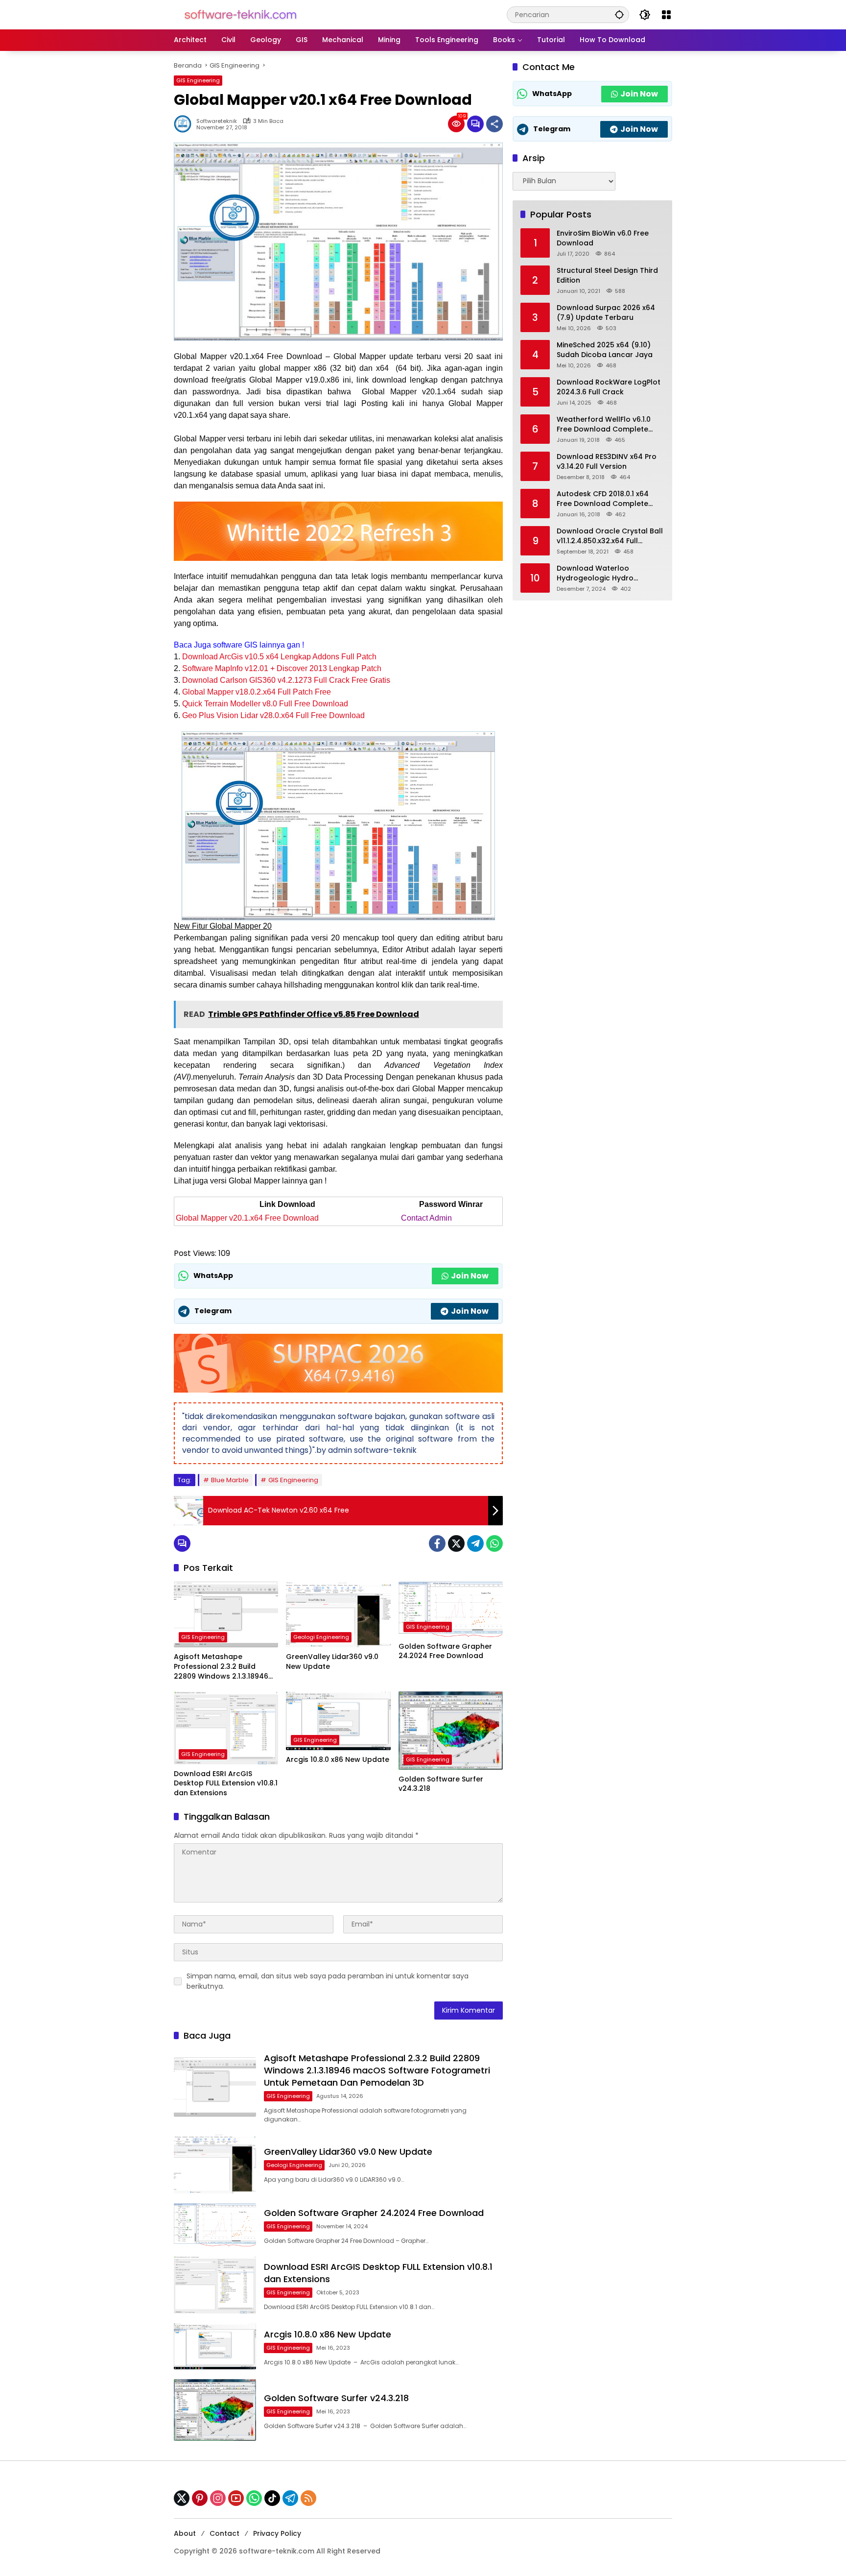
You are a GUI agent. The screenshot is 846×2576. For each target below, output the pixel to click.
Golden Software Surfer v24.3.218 (441, 1784)
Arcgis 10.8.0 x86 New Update (338, 1760)
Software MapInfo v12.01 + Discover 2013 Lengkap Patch (282, 668)
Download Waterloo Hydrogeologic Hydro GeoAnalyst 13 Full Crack (601, 573)
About (185, 2533)
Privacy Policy (277, 2533)
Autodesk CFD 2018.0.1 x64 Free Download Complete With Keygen (603, 499)
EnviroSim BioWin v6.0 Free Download (603, 238)
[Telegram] (475, 1543)
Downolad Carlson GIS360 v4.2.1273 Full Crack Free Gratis (286, 680)
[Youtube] (236, 2498)
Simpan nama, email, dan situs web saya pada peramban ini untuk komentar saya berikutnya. (328, 1981)
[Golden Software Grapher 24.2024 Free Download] (451, 1609)
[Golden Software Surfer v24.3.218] (451, 1731)
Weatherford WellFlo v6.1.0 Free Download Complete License (604, 424)
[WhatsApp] (494, 1543)
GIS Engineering (198, 80)
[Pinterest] (200, 2498)
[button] (619, 14)
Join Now (470, 1276)
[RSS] (308, 2498)
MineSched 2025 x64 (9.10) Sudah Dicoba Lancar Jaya (605, 350)
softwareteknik (217, 121)
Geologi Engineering (321, 1637)
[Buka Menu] (666, 15)
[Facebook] (437, 1543)
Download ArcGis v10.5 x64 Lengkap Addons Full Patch (279, 657)
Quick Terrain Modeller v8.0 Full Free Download (265, 704)
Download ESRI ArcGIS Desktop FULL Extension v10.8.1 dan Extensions (226, 1783)
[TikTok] (272, 2498)
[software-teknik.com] (241, 14)
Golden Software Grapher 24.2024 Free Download (445, 1651)
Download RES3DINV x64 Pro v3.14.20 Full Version (607, 462)
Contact (224, 2533)
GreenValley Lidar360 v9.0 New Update (332, 1662)
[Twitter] (456, 1543)
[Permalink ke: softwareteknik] (185, 124)
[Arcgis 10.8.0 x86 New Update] (338, 1721)
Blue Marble (230, 1480)
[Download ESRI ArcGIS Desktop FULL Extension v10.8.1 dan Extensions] (226, 1728)
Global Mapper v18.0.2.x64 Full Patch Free (257, 692)
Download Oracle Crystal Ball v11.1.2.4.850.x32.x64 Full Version (610, 536)
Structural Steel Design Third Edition (607, 276)
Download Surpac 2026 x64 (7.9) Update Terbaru (606, 313)
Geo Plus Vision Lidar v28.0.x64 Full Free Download (273, 715)
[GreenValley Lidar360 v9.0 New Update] (338, 1614)
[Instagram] (218, 2498)
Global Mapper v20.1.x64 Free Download (247, 1218)
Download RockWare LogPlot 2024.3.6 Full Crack (609, 387)
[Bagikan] (494, 124)
